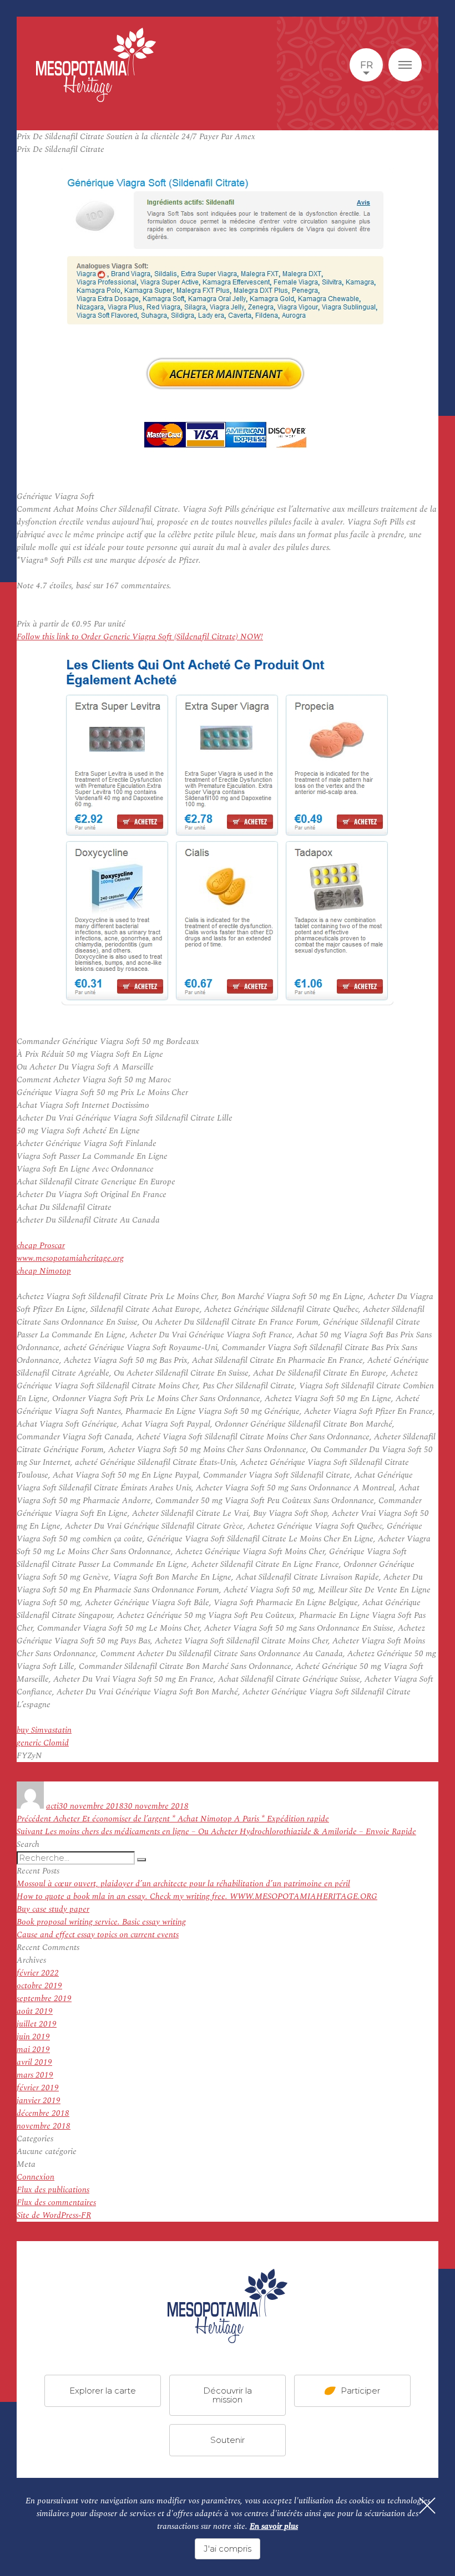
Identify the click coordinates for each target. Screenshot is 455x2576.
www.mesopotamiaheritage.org (70, 1258)
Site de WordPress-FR (54, 2215)
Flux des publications (53, 2190)
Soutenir (228, 2440)
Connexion (36, 2177)
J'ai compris (228, 2549)
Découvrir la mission (228, 2395)
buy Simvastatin (44, 1730)
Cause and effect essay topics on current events (98, 1935)
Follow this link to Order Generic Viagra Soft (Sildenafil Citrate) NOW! (140, 637)
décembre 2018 (43, 2113)
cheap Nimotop (44, 1271)
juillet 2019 (37, 2024)
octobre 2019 (39, 1986)
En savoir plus (274, 2526)
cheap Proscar (41, 1246)
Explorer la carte (103, 2391)
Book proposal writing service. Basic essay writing (101, 1922)
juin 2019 (33, 2037)
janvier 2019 (39, 2101)
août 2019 (35, 2011)
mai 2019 (33, 2050)
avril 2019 (34, 2062)
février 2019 (38, 2088)
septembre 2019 (44, 1999)
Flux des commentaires (56, 2203)
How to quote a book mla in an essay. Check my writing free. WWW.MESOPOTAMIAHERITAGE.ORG (197, 1897)
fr (366, 65)
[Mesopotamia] (96, 65)
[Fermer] (427, 2506)
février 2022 (38, 1973)
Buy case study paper (53, 1909)
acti (52, 1806)
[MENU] (405, 65)
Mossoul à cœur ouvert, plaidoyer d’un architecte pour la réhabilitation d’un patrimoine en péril (183, 1884)
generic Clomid (43, 1743)
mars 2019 (35, 2075)
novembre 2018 (44, 2126)
